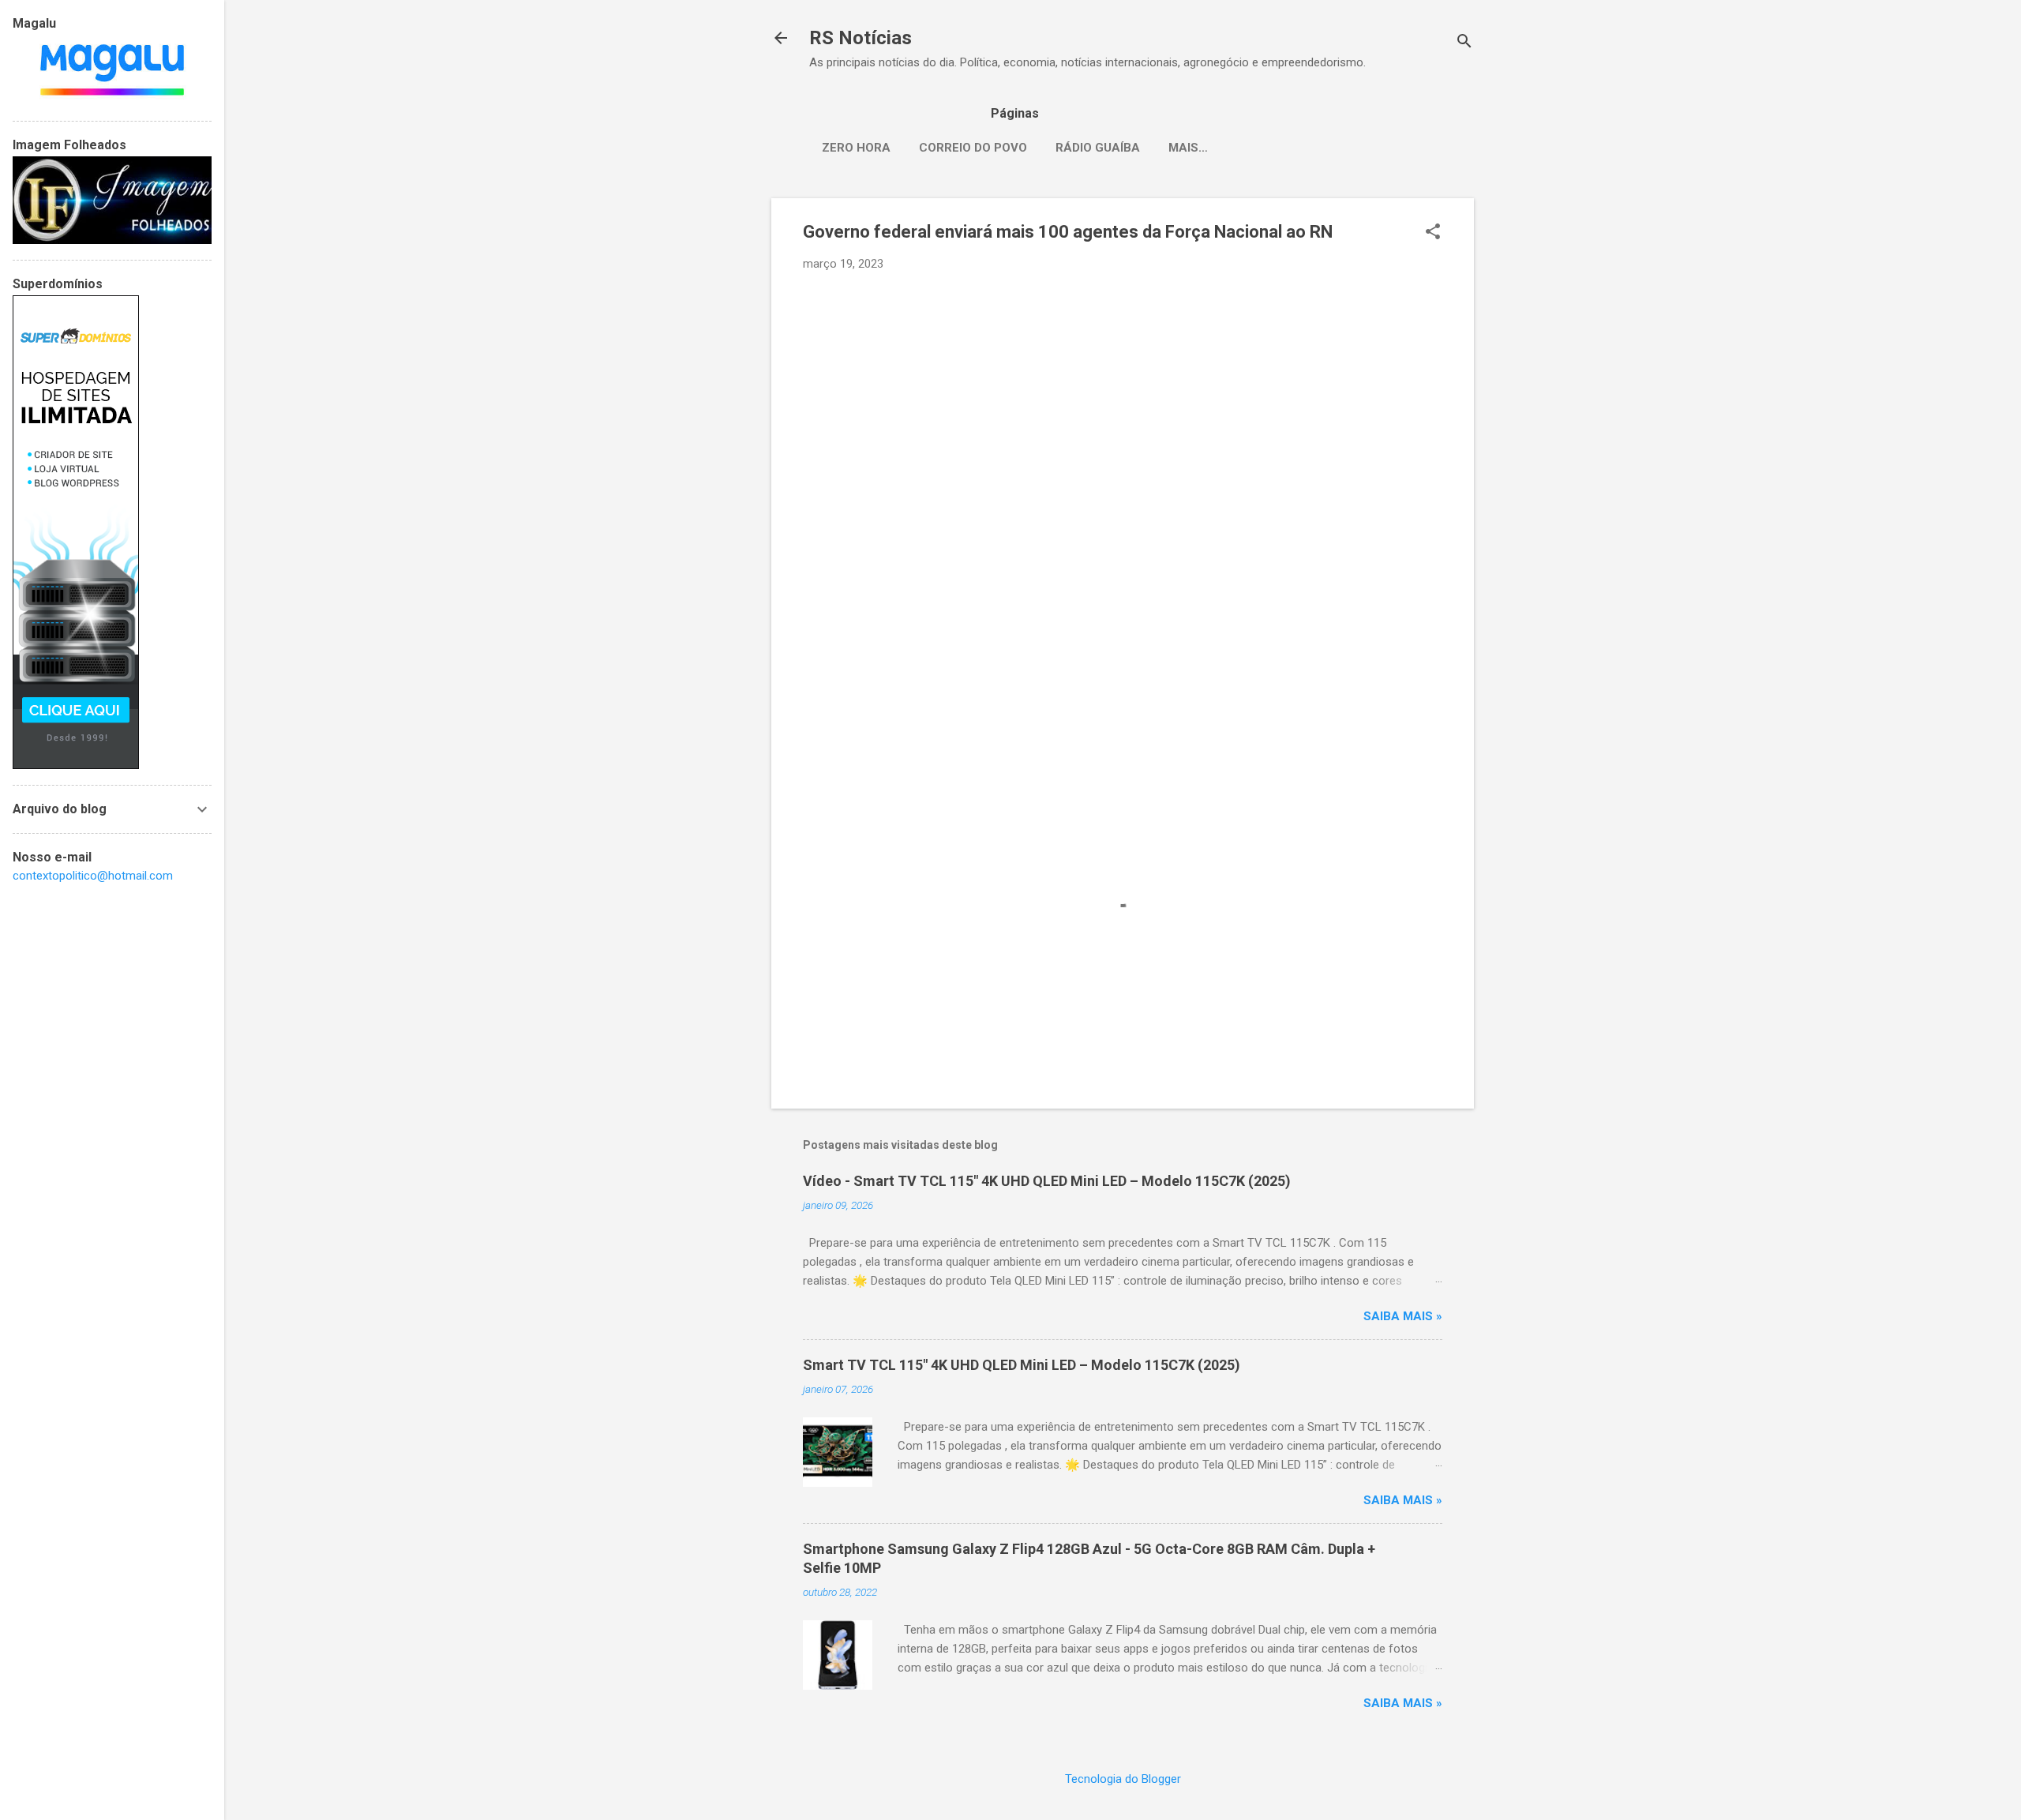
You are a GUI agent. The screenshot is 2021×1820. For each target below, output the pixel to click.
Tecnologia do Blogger (1123, 1779)
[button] (1433, 233)
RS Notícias (861, 38)
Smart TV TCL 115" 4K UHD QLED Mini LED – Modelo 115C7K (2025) (1022, 1365)
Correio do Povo (973, 148)
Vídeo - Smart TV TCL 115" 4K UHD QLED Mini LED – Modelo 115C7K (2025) (1047, 1181)
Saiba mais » (1403, 1316)
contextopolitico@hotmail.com (93, 876)
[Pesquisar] (1464, 43)
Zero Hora (856, 148)
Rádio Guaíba (1098, 148)
